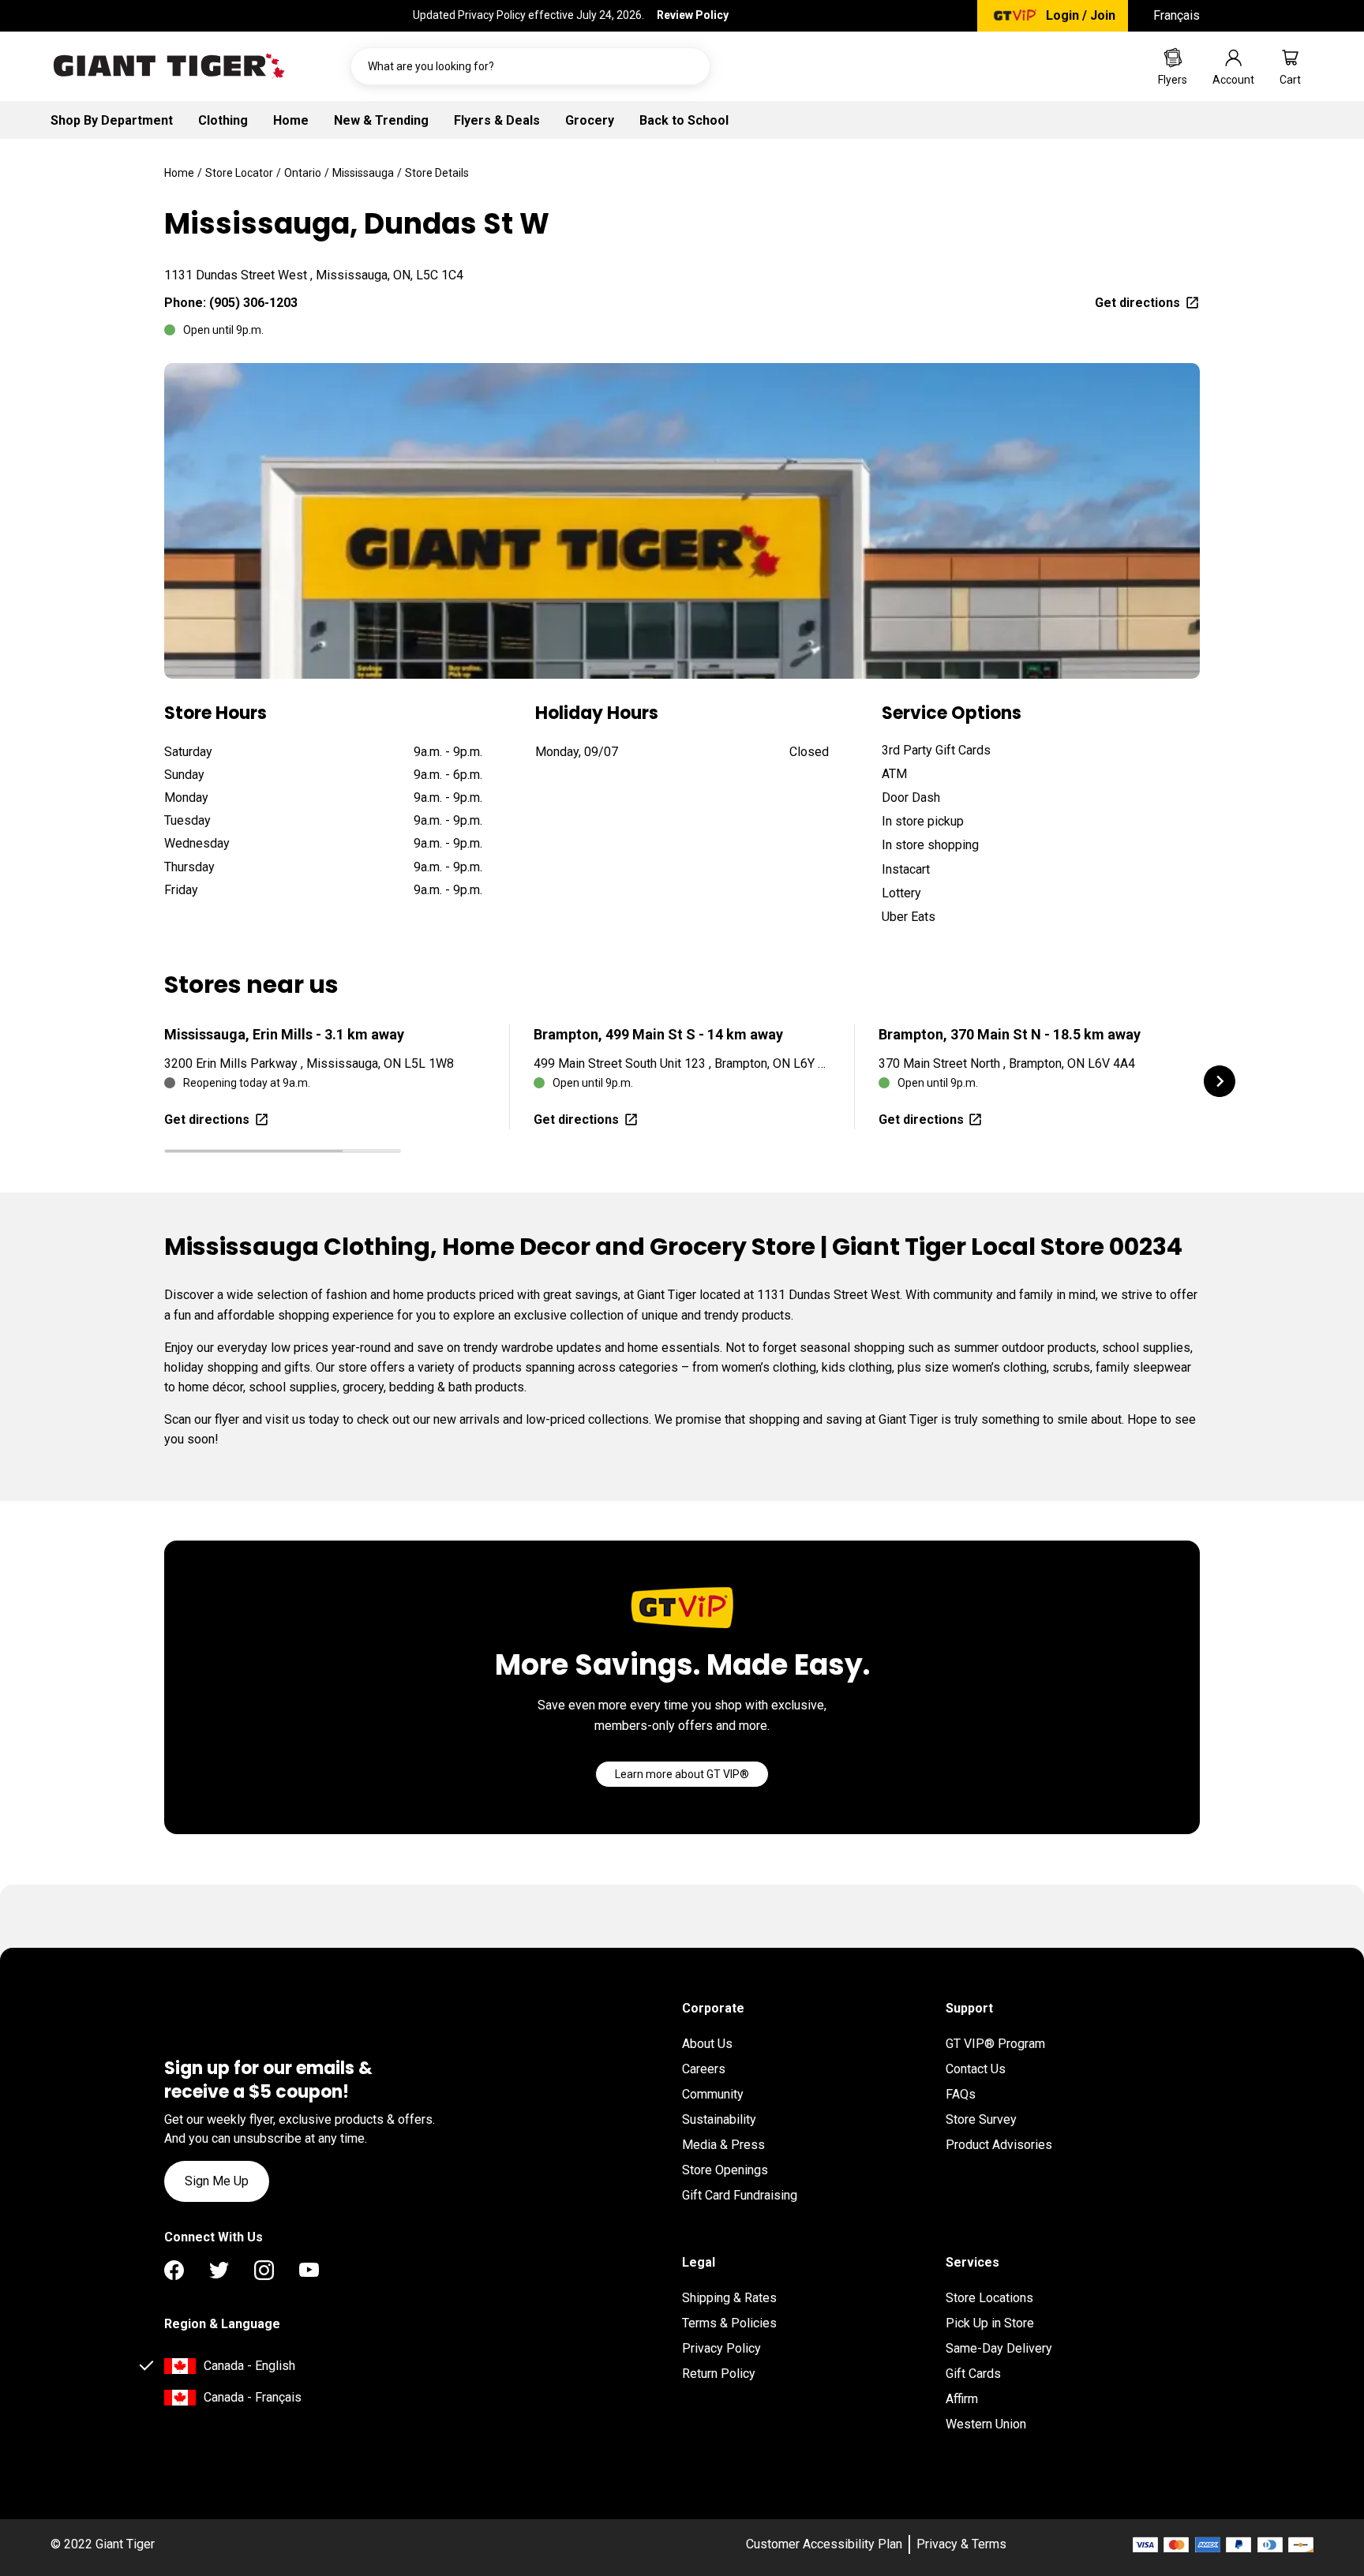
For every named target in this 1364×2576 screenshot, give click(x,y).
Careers (704, 2069)
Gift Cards (973, 2374)
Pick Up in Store (990, 2323)
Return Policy (719, 2374)
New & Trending (381, 120)
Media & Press (723, 2145)
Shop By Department (112, 120)
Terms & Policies (729, 2323)
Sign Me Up (217, 2181)
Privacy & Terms (961, 2544)
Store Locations (989, 2298)
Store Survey (981, 2119)
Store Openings (725, 2170)
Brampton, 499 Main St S (658, 1034)
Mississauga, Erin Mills (284, 1034)
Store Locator (239, 173)
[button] (1220, 1081)
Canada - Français (253, 2397)
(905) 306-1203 (253, 303)
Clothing (223, 120)
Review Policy (693, 15)
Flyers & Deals (497, 120)
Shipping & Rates (729, 2298)
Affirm (962, 2399)
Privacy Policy (721, 2348)
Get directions (1137, 303)
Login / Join (1081, 15)
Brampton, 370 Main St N (1010, 1034)
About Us (707, 2044)
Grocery (590, 120)
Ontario (303, 173)
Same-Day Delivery (999, 2348)
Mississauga (363, 173)
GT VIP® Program (995, 2044)
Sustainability (719, 2119)
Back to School (684, 120)
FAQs (961, 2094)
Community (713, 2094)
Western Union (986, 2424)
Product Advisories (999, 2145)
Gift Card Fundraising (740, 2195)
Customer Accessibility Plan (824, 2544)
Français (1177, 15)
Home (291, 120)
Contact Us (976, 2069)
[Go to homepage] (169, 66)
